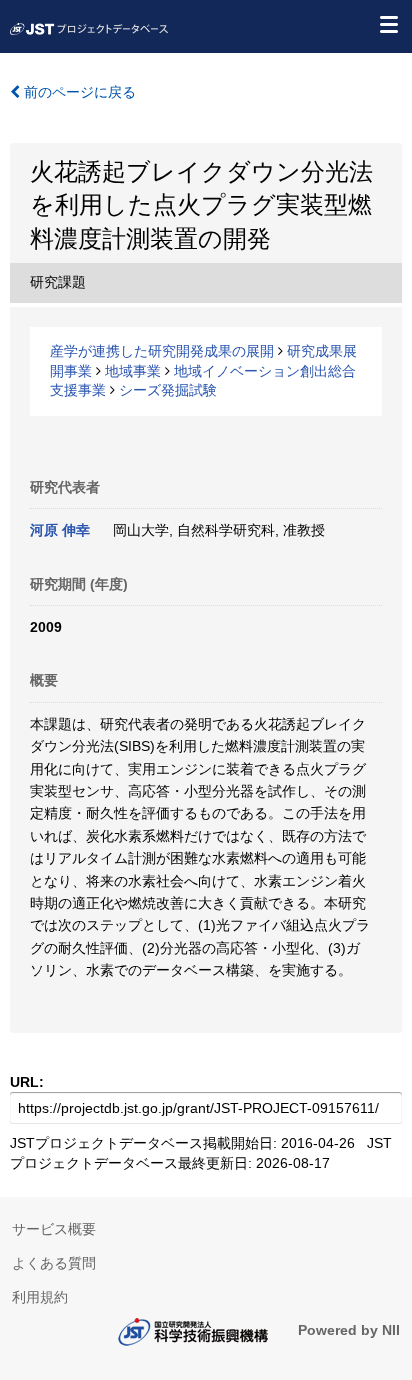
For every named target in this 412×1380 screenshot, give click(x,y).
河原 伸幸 (60, 530)
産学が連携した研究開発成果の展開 (162, 351)
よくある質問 (54, 1263)
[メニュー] (388, 24)
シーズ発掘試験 (168, 390)
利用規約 (40, 1297)
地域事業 (133, 371)
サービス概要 (54, 1229)
